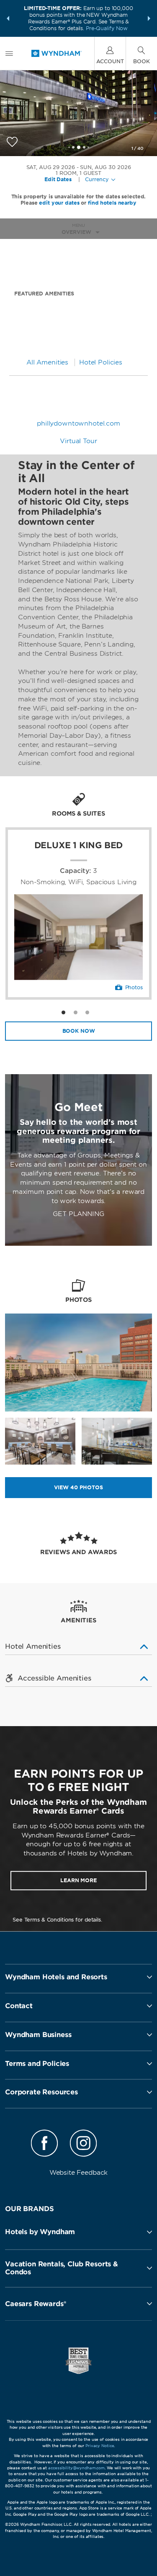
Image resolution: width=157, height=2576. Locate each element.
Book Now (79, 1031)
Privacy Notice (100, 2446)
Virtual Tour (78, 441)
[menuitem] (9, 53)
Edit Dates (58, 180)
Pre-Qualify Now (107, 28)
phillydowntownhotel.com (78, 423)
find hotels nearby (112, 203)
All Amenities (47, 362)
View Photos (78, 1487)
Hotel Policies (101, 362)
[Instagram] (84, 2145)
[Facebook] (44, 2145)
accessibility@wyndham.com (76, 2468)
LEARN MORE (78, 1880)
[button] (8, 18)
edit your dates (59, 203)
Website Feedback (79, 2173)
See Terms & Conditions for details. (57, 1920)
